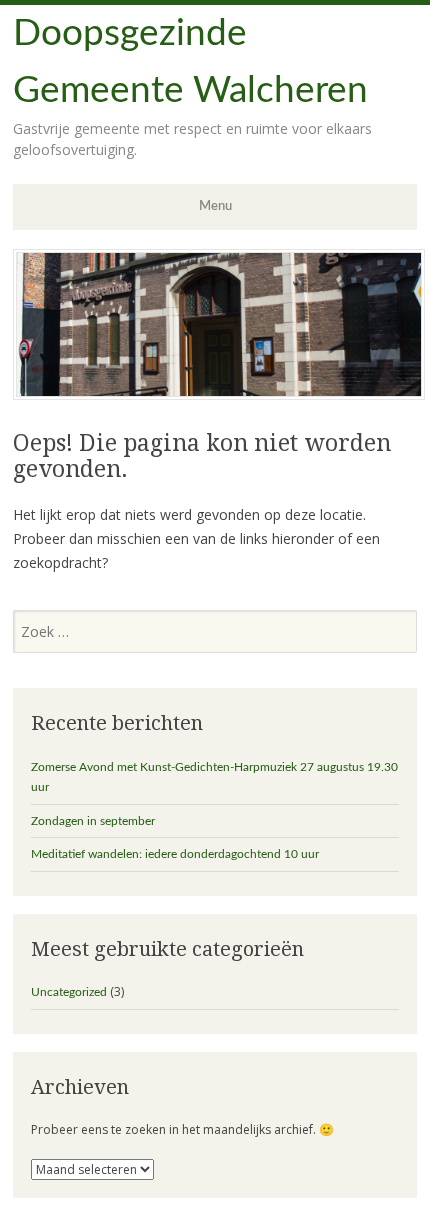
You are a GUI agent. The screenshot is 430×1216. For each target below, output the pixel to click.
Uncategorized (69, 992)
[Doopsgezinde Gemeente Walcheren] (219, 395)
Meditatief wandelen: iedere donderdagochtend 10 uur (175, 854)
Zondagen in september (93, 821)
